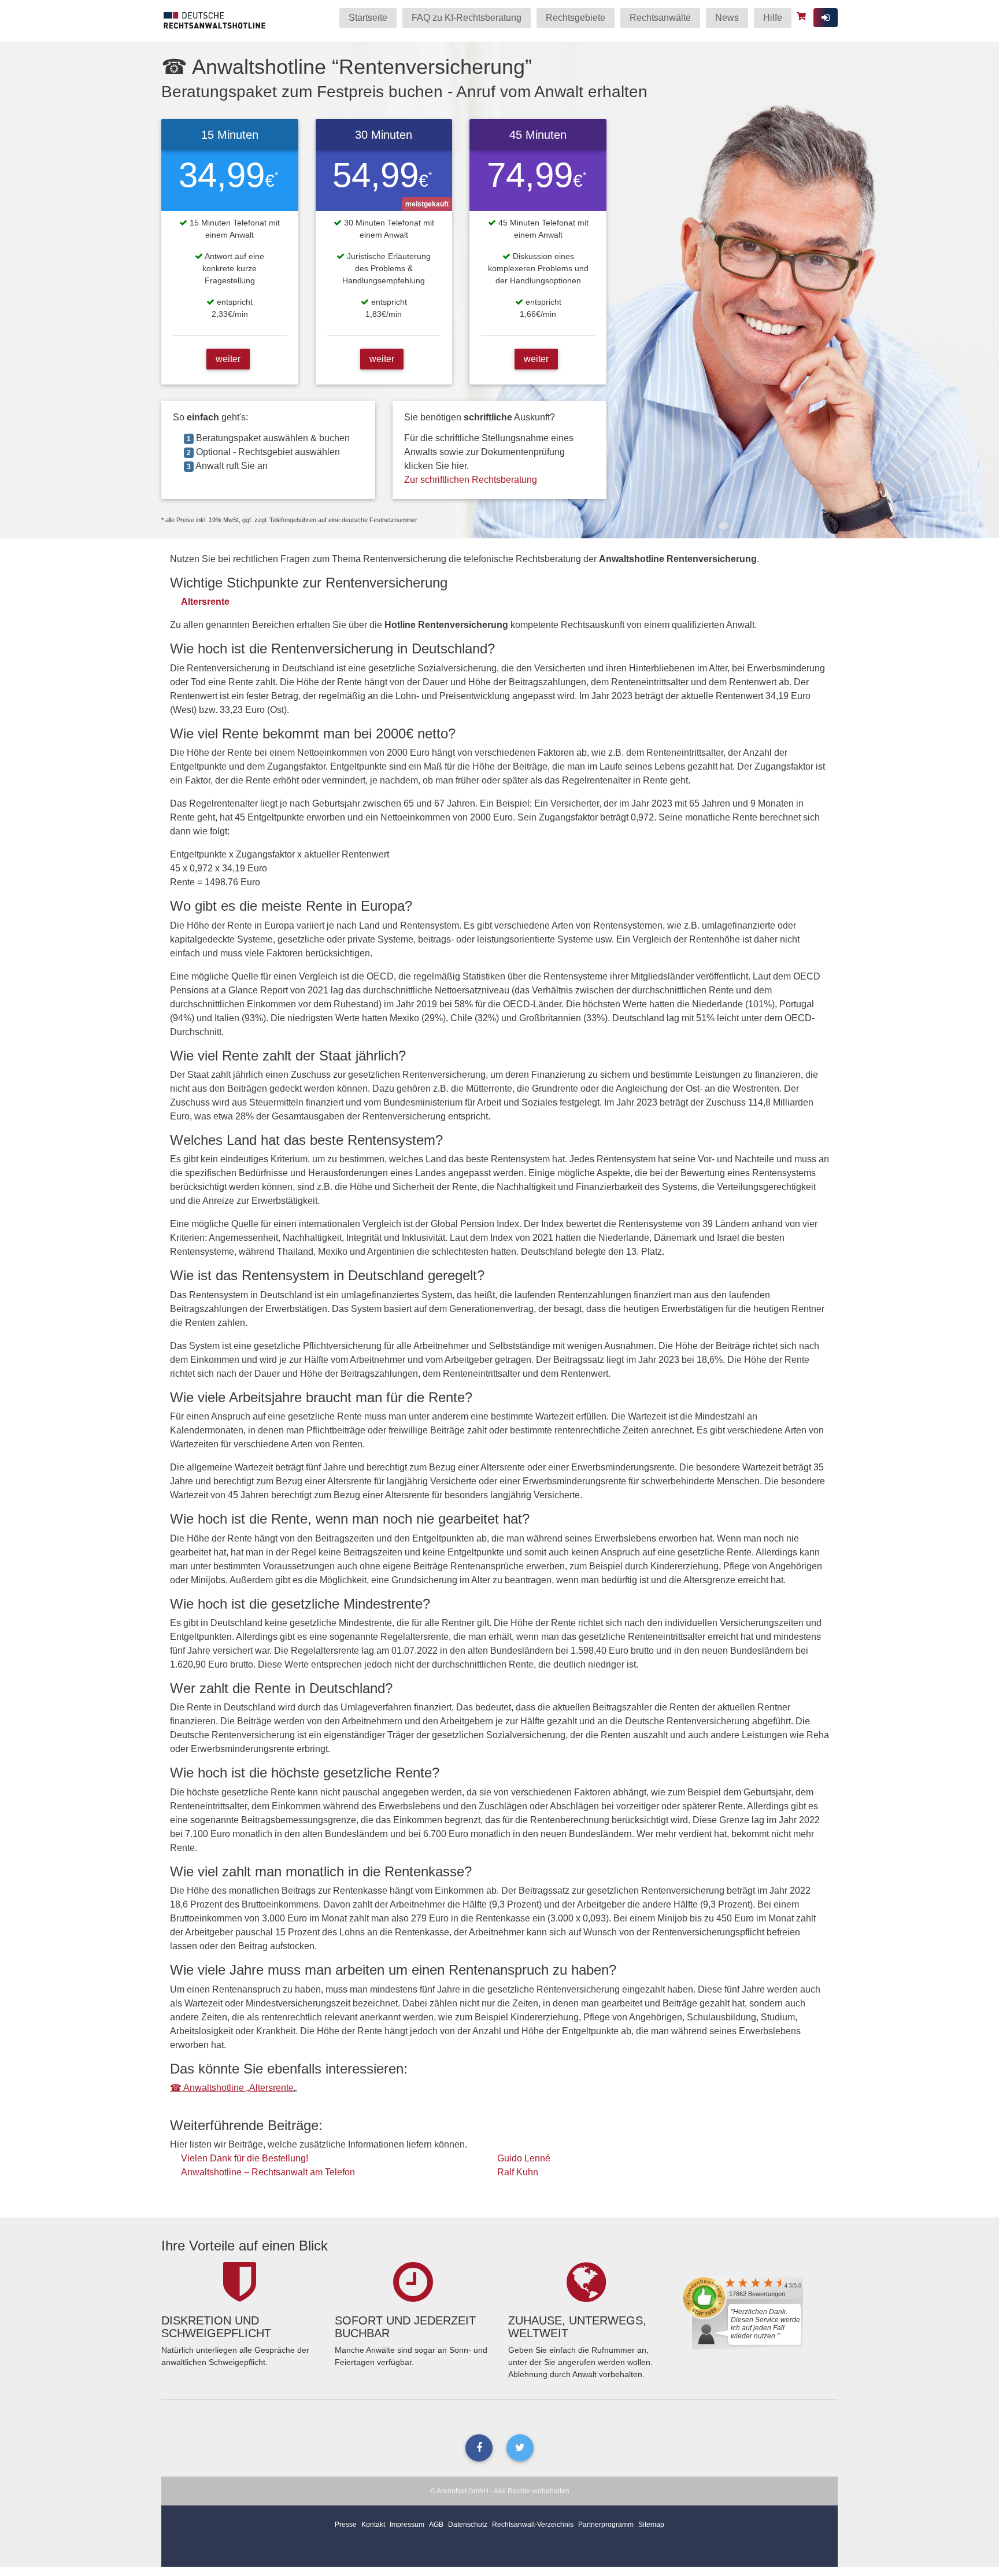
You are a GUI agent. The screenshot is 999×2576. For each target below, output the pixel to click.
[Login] (826, 18)
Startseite (368, 18)
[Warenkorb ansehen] (803, 16)
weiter (228, 359)
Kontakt (373, 2525)
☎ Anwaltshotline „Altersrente (232, 2088)
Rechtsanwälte (660, 18)
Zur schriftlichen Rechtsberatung (471, 480)
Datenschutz (468, 2525)
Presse (346, 2525)
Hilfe (773, 18)
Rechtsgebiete (576, 18)
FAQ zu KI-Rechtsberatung (467, 18)
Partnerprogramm (606, 2525)
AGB (436, 2525)
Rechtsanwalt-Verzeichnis (533, 2525)
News (727, 18)
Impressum (407, 2525)
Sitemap (651, 2525)
